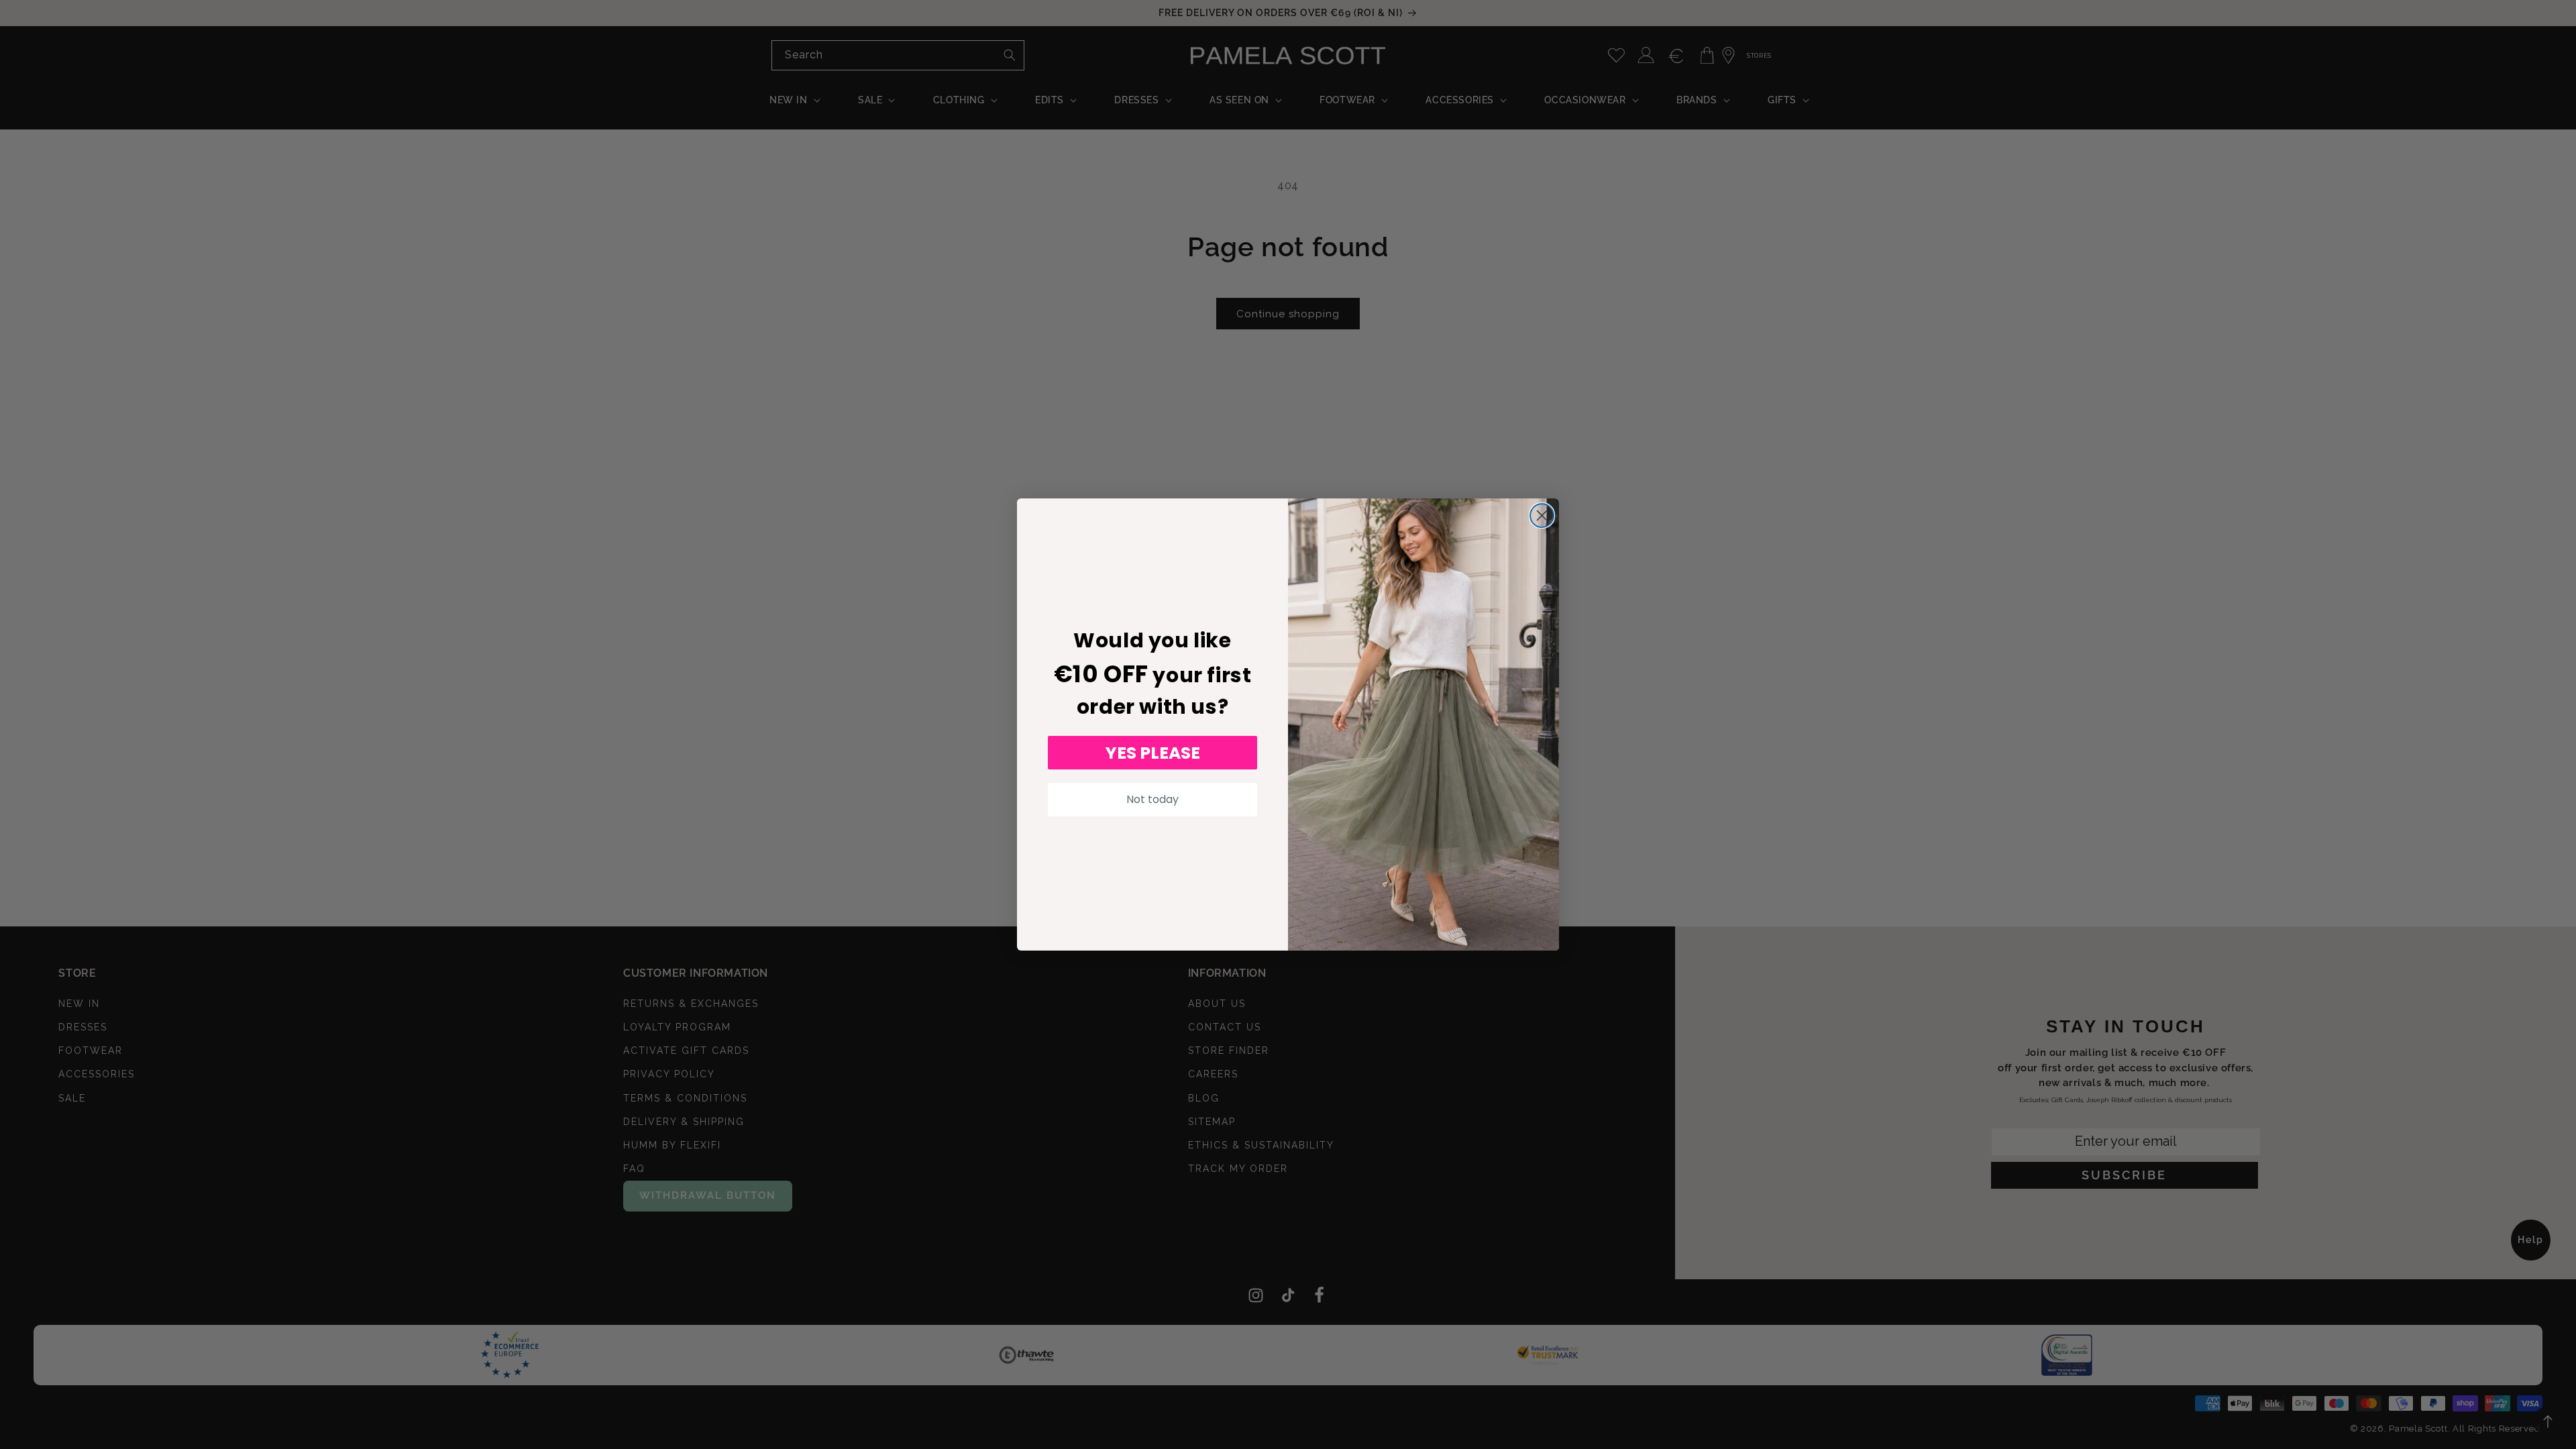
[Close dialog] (1542, 516)
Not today (1152, 799)
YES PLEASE (1153, 753)
